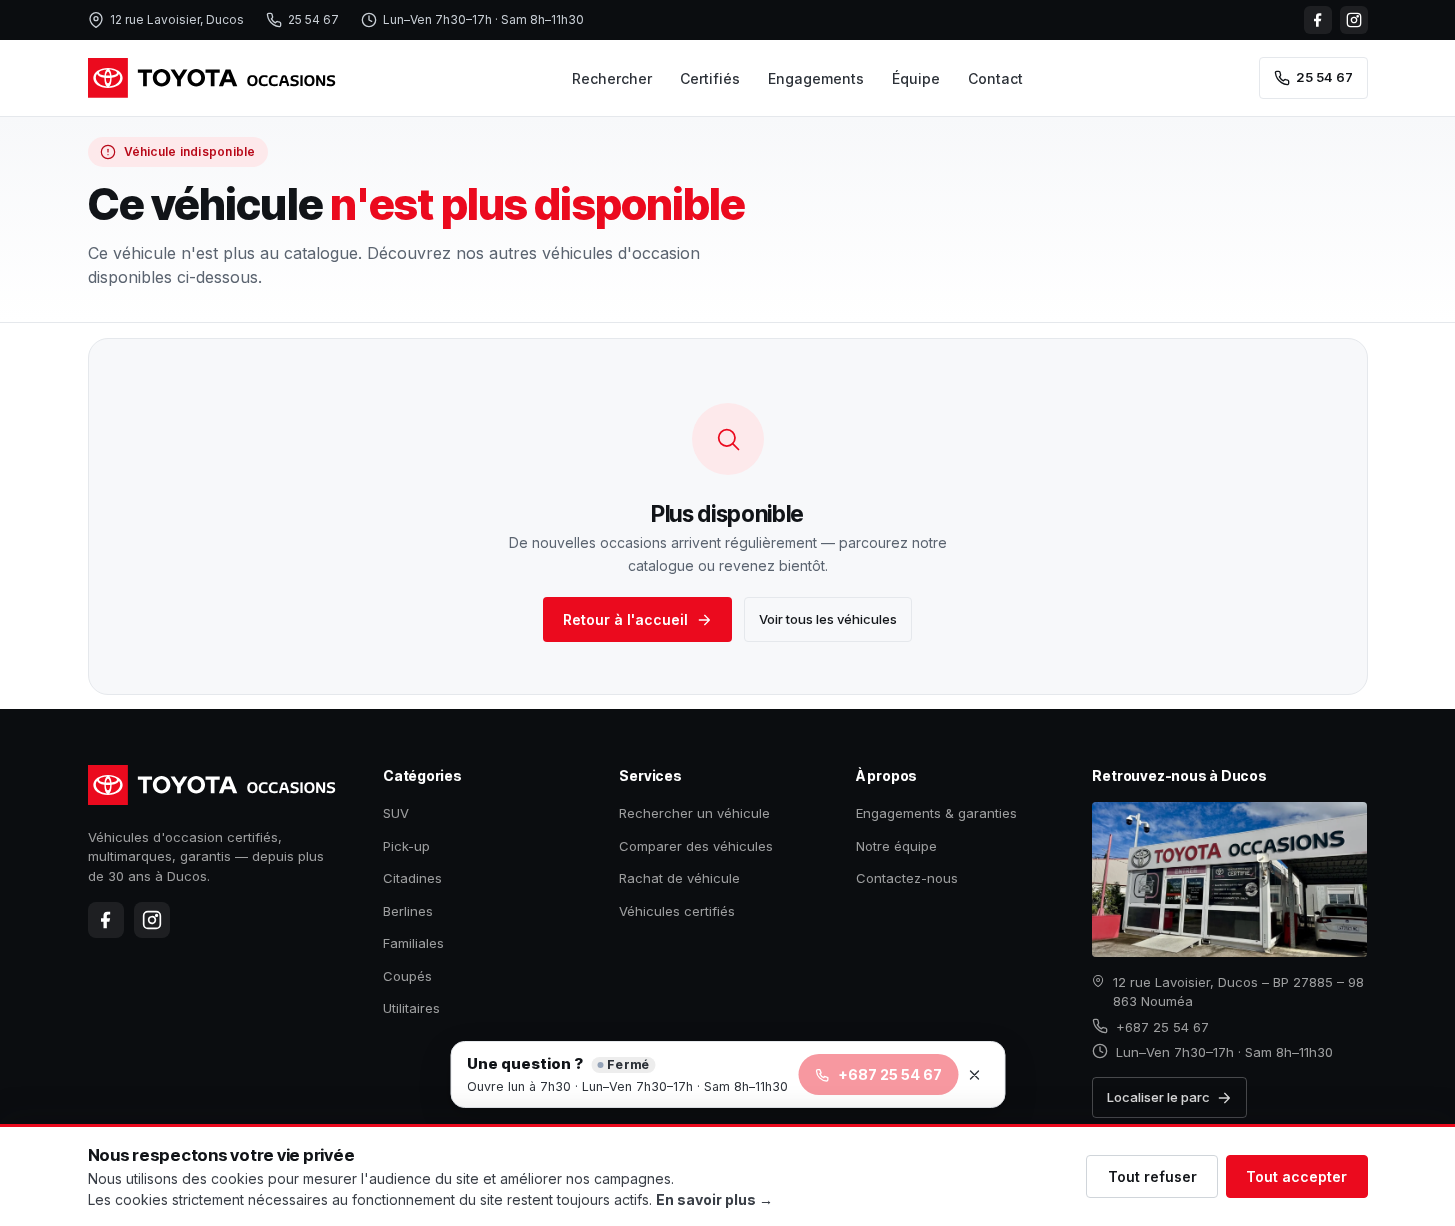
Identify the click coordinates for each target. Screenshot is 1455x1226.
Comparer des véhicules (696, 846)
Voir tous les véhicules (828, 619)
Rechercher (612, 78)
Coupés (407, 976)
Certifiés (710, 78)
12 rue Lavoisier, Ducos (177, 19)
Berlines (408, 911)
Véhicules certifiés (677, 911)
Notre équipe (896, 846)
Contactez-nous (907, 878)
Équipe (916, 78)
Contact (995, 78)
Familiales (413, 943)
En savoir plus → (714, 1199)
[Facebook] (1318, 20)
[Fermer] (974, 1075)
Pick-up (406, 846)
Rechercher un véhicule (694, 813)
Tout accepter (1296, 1176)
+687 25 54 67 (1162, 1027)
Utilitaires (411, 1008)
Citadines (412, 878)
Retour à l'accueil (625, 619)
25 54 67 (313, 19)
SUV (396, 813)
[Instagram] (1354, 20)
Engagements (816, 78)
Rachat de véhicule (679, 878)
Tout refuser (1152, 1176)
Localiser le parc (1158, 1097)
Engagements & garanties (936, 813)
